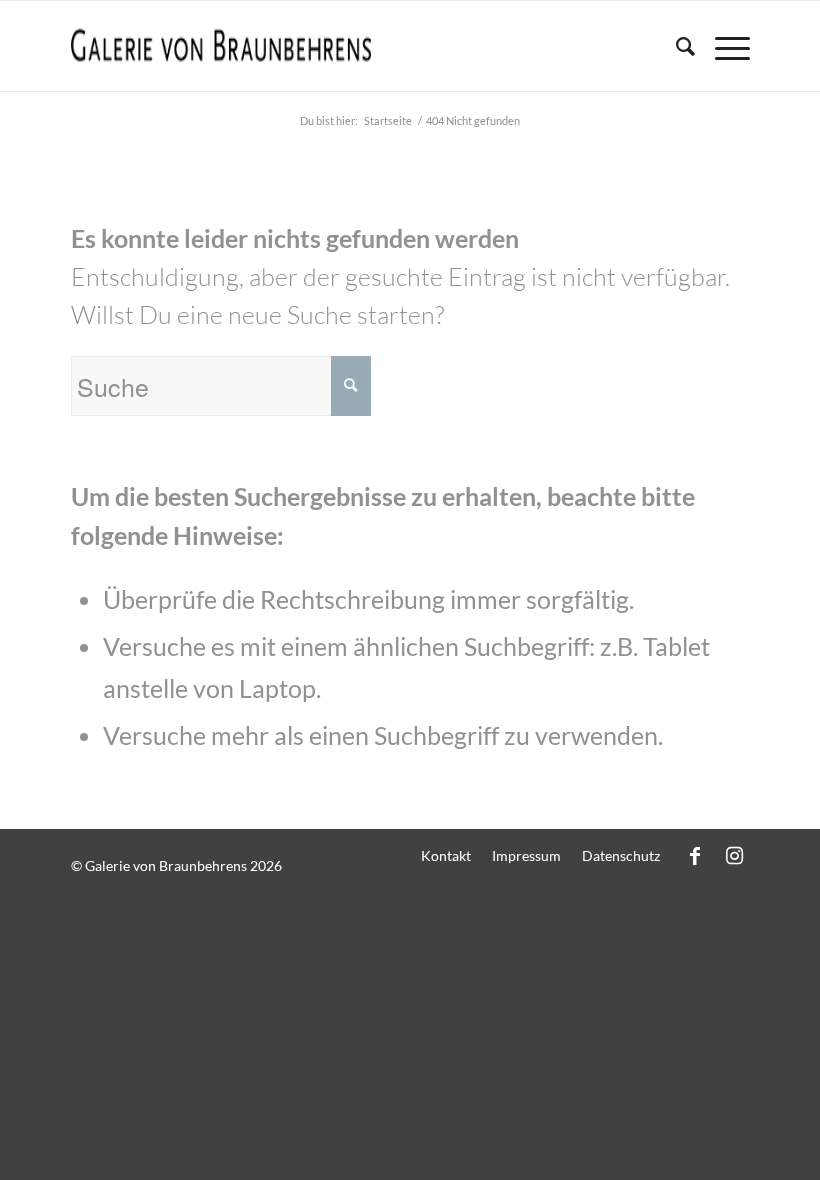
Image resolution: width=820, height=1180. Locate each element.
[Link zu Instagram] (735, 855)
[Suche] (675, 46)
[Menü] (722, 46)
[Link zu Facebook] (695, 855)
